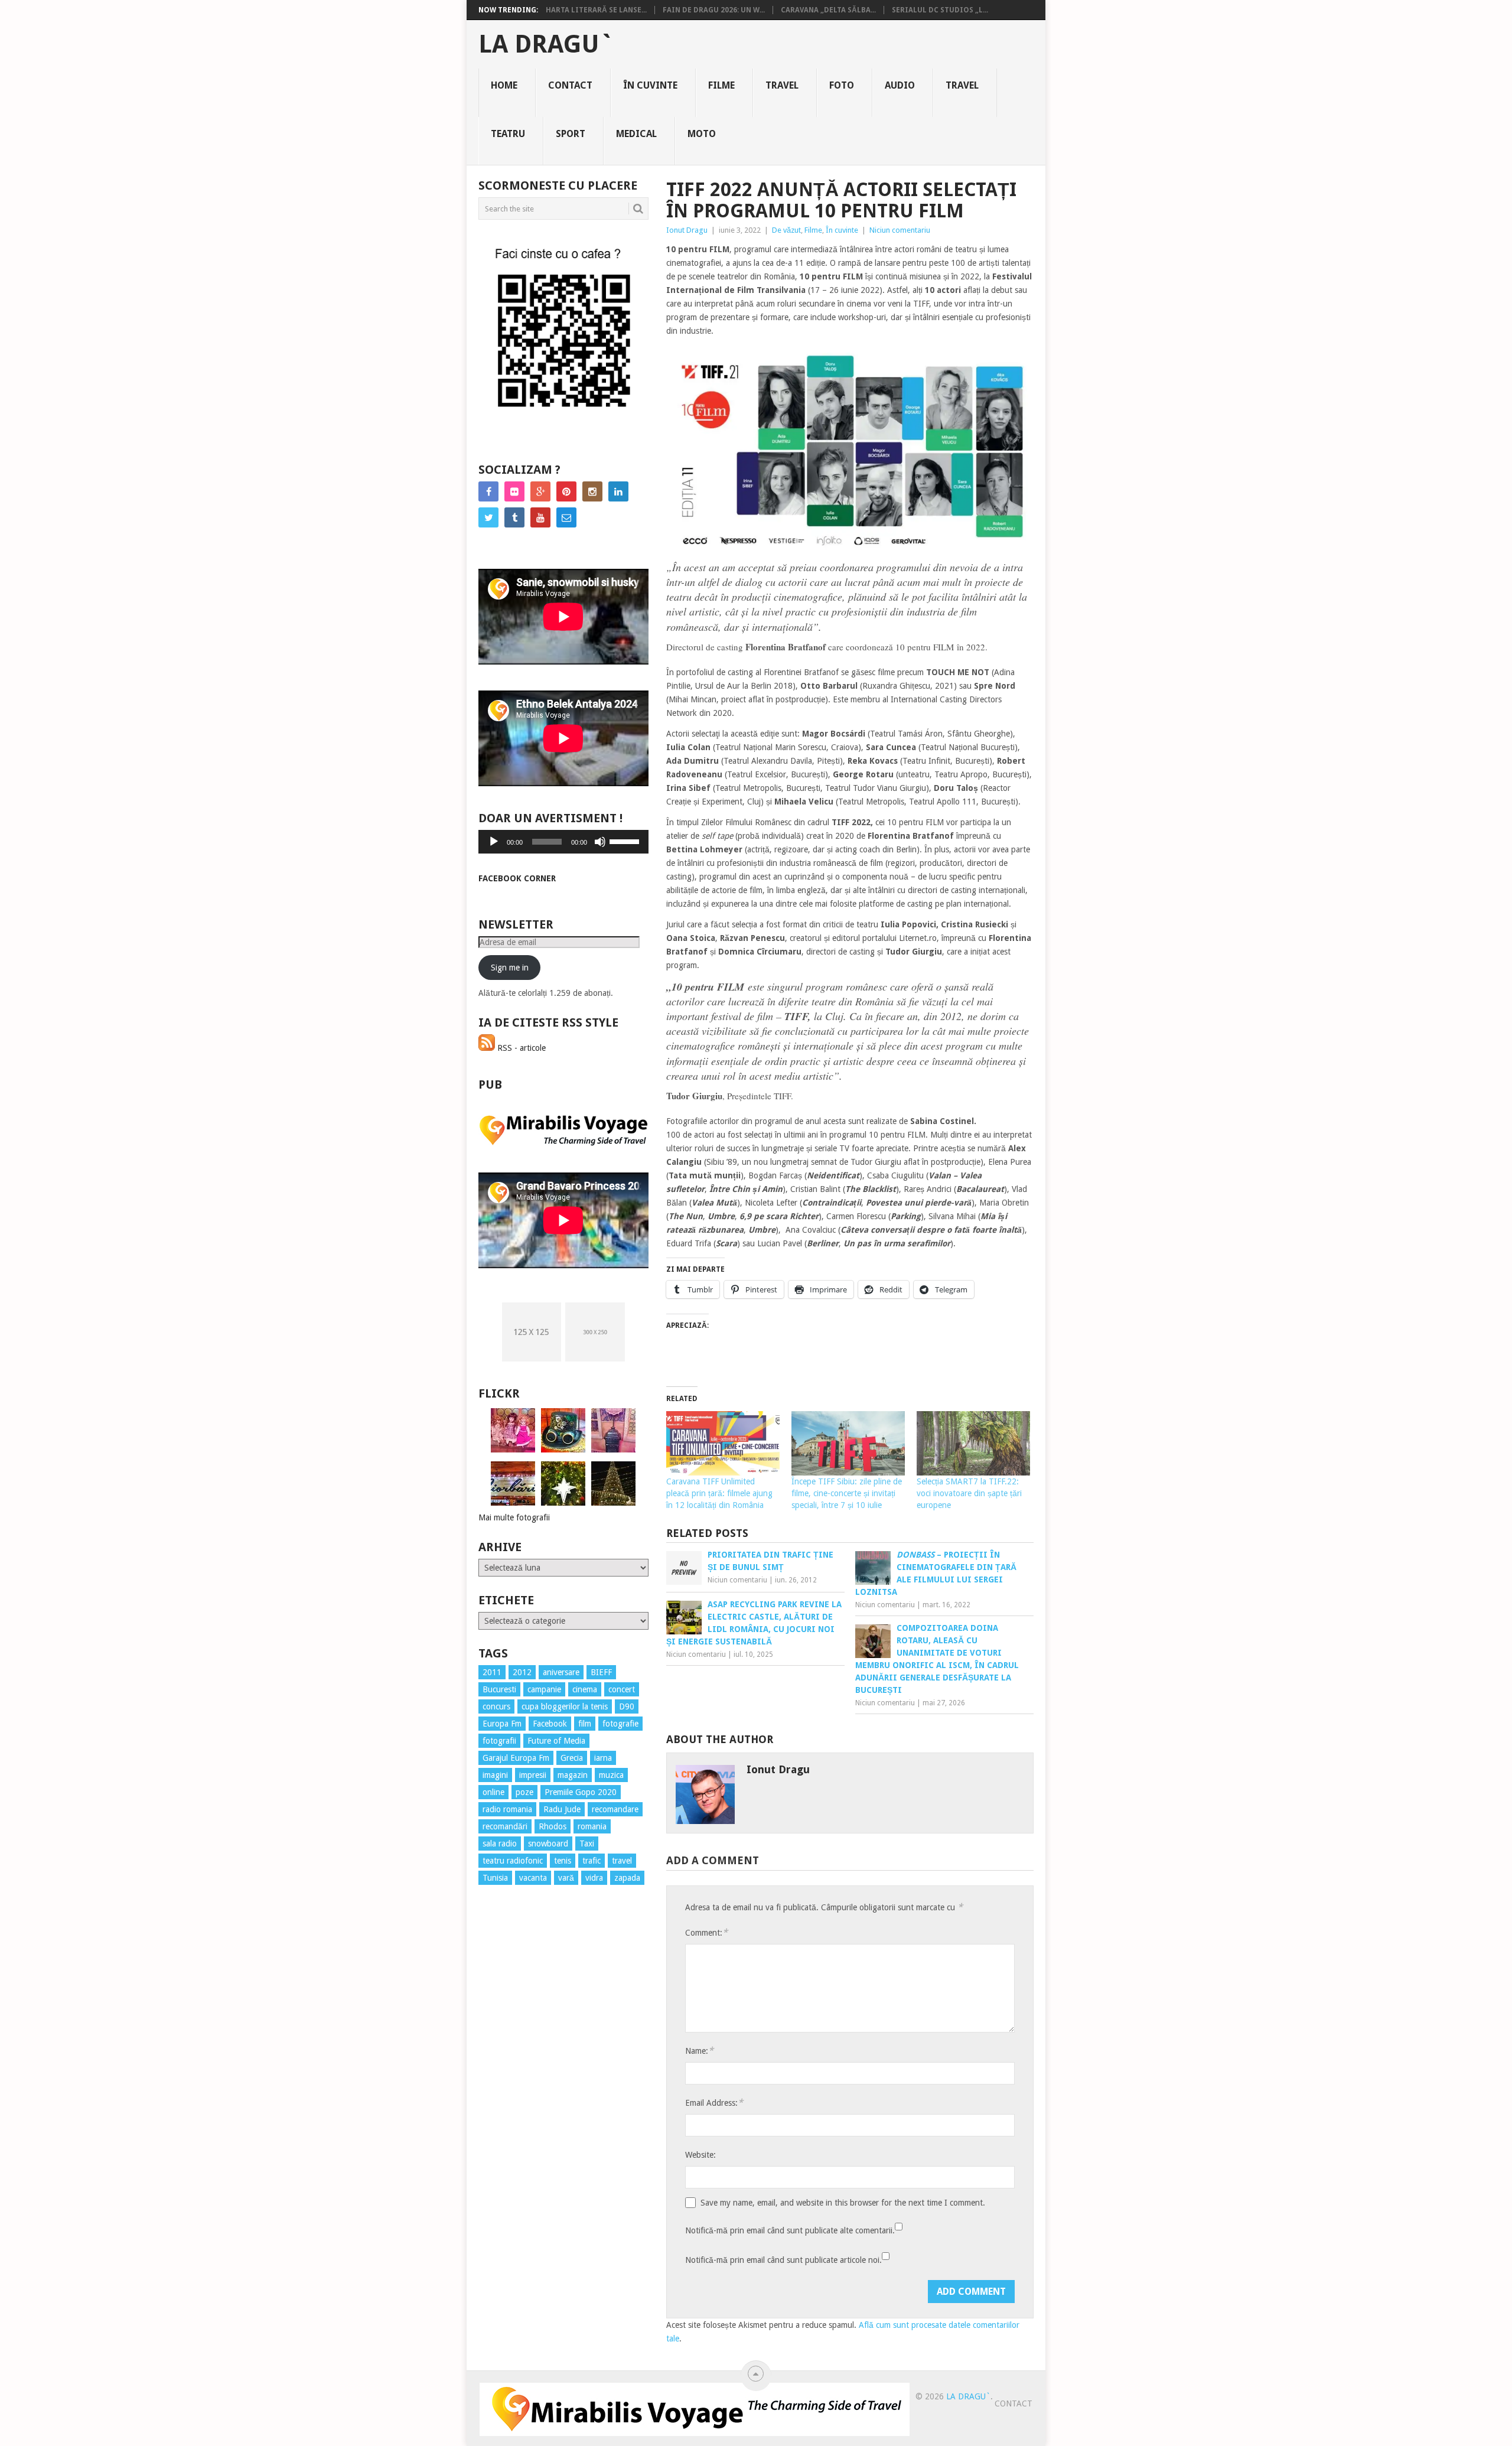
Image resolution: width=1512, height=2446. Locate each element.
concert (622, 1689)
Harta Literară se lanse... (596, 10)
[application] (563, 842)
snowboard (548, 1844)
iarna (603, 1758)
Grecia (572, 1758)
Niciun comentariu (900, 230)
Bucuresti (499, 1689)
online (493, 1792)
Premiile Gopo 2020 (581, 1792)
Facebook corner (517, 878)
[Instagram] (592, 491)
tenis (563, 1861)
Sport (571, 134)
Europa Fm (502, 1724)
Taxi (587, 1844)
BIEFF (601, 1672)
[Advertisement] (526, 2108)
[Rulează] (494, 842)
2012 (522, 1672)
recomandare (615, 1809)
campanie (544, 1689)
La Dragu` (546, 44)
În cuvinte (650, 85)
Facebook (550, 1724)
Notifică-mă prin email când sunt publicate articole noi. (783, 2260)
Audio (900, 85)
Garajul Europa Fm (516, 1758)
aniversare (561, 1672)
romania (592, 1826)
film (585, 1724)
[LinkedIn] (618, 491)
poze (524, 1792)
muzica (611, 1775)
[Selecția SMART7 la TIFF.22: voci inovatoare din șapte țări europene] (973, 1444)
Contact (570, 85)
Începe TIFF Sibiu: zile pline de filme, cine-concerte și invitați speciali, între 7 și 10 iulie (847, 1493)
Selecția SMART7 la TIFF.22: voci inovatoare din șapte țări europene (969, 1493)
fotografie (620, 1724)
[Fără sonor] (600, 842)
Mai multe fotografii (514, 1517)
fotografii (499, 1741)
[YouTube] (540, 517)
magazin (573, 1775)
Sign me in (510, 968)
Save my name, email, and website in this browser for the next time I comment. (843, 2203)
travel (622, 1861)
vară (566, 1878)
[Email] (566, 517)
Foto (842, 85)
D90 (627, 1706)
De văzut (786, 230)
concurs (496, 1706)
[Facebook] (488, 491)
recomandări (505, 1826)
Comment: (706, 1932)
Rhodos (553, 1826)
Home (504, 85)
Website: (700, 2155)
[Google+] (540, 491)
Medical (636, 134)
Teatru (508, 134)
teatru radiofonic (513, 1861)
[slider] (626, 841)
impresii (533, 1775)
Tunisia (495, 1878)
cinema (585, 1689)
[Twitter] (488, 517)
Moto (702, 134)
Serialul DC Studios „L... (940, 10)
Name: (699, 2051)
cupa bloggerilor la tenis (565, 1706)
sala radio (500, 1844)
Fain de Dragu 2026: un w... (714, 10)
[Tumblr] (514, 517)
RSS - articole (520, 1048)
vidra (594, 1878)
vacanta (533, 1878)
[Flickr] (514, 491)
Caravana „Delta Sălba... (828, 10)
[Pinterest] (566, 491)
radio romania (507, 1809)
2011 (492, 1672)
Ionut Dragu (687, 230)
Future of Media (556, 1741)
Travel (782, 85)
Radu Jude (562, 1809)
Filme (721, 85)
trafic (592, 1861)
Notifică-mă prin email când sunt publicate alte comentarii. (790, 2230)
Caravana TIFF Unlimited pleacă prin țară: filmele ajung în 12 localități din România (719, 1493)
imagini (495, 1775)
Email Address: (714, 2103)
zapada (627, 1878)
